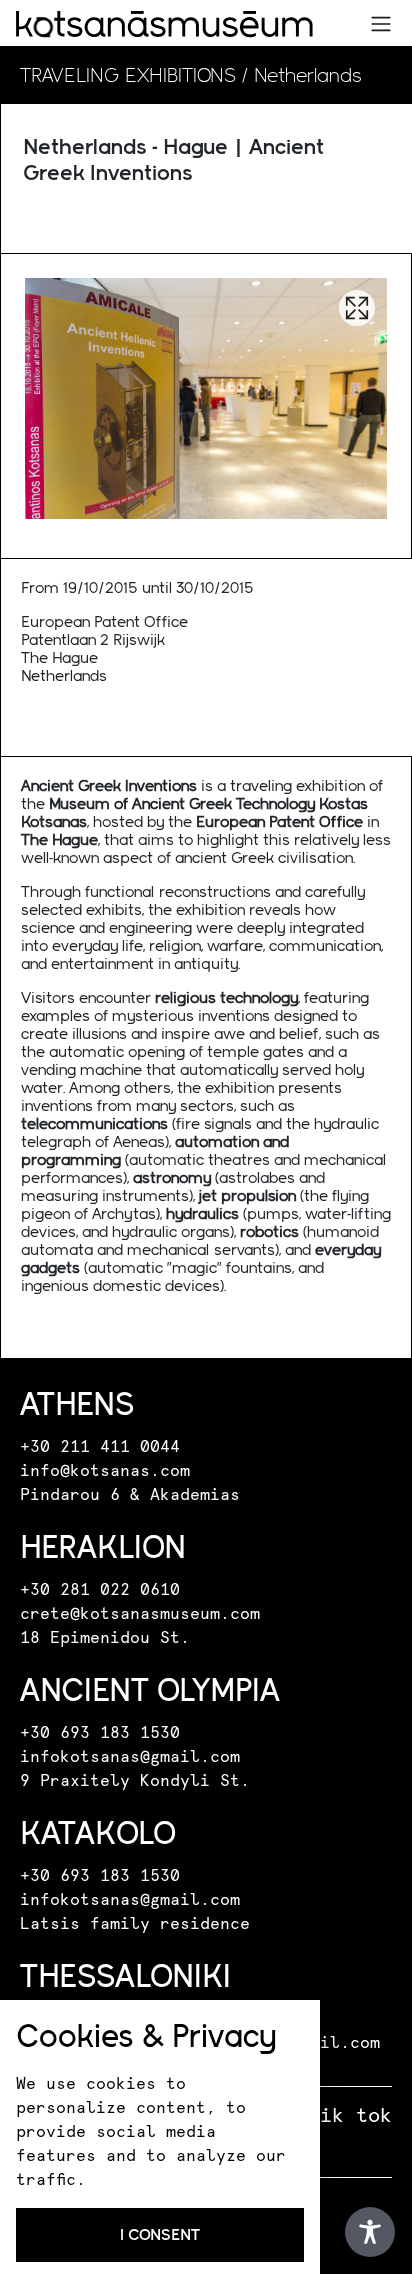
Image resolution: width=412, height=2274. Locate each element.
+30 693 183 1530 (100, 1733)
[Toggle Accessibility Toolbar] (370, 2232)
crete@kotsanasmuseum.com (140, 1614)
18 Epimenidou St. (105, 1638)
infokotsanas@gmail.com (130, 1757)
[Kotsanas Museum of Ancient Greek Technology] (164, 24)
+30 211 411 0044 (100, 1447)
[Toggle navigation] (381, 24)
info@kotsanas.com (105, 1471)
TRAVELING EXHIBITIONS (128, 75)
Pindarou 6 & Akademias (130, 1495)
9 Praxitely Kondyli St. (135, 1781)
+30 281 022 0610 (100, 1590)
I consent (160, 2234)
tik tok (350, 2116)
